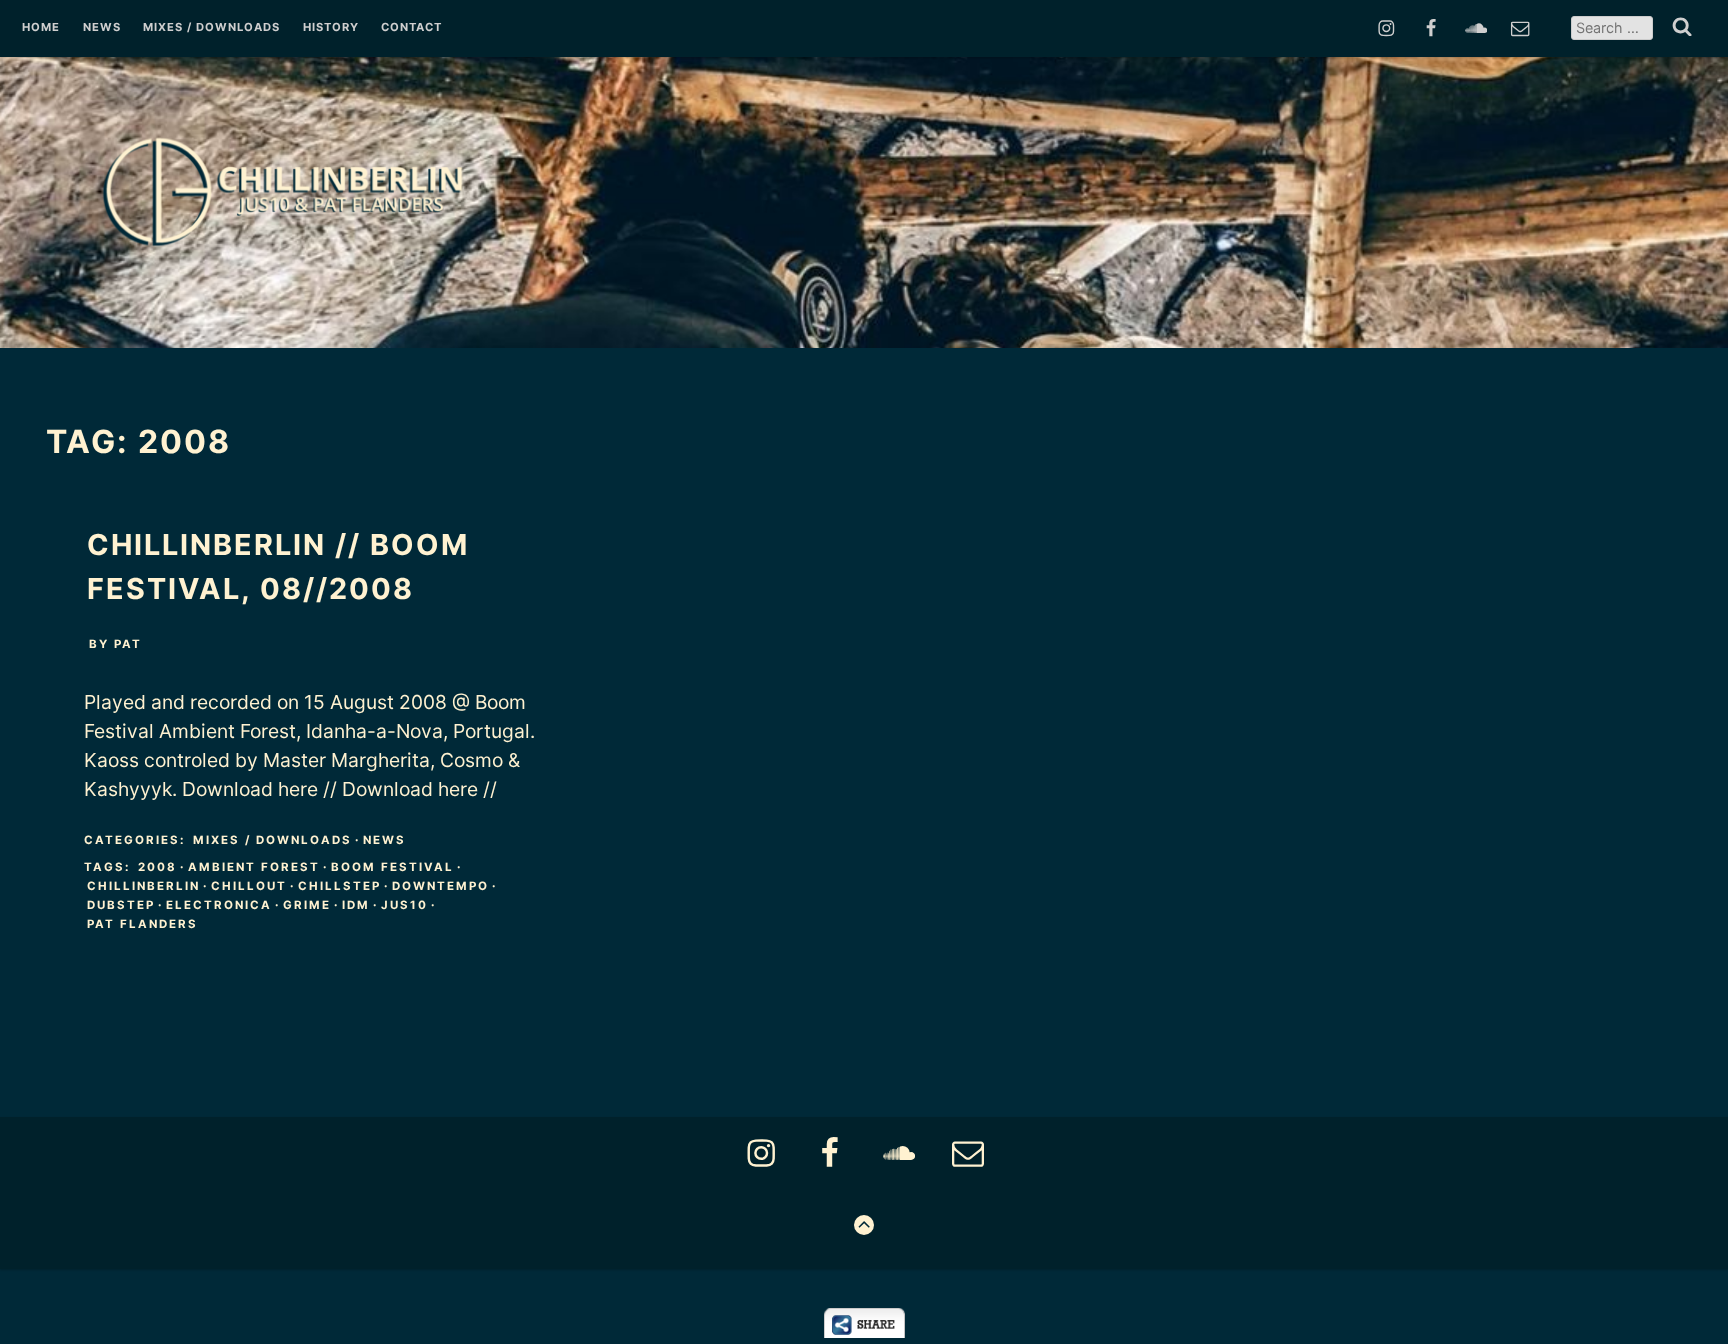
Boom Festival (392, 867)
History (331, 28)
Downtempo (440, 886)
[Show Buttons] (864, 1332)
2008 (157, 867)
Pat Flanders (142, 924)
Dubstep (121, 905)
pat (128, 644)
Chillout (249, 886)
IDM (356, 905)
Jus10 (404, 905)
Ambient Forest (254, 867)
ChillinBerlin (143, 886)
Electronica (219, 905)
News (102, 28)
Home (41, 28)
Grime (307, 905)
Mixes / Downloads (211, 28)
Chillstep (339, 886)
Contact (411, 28)
